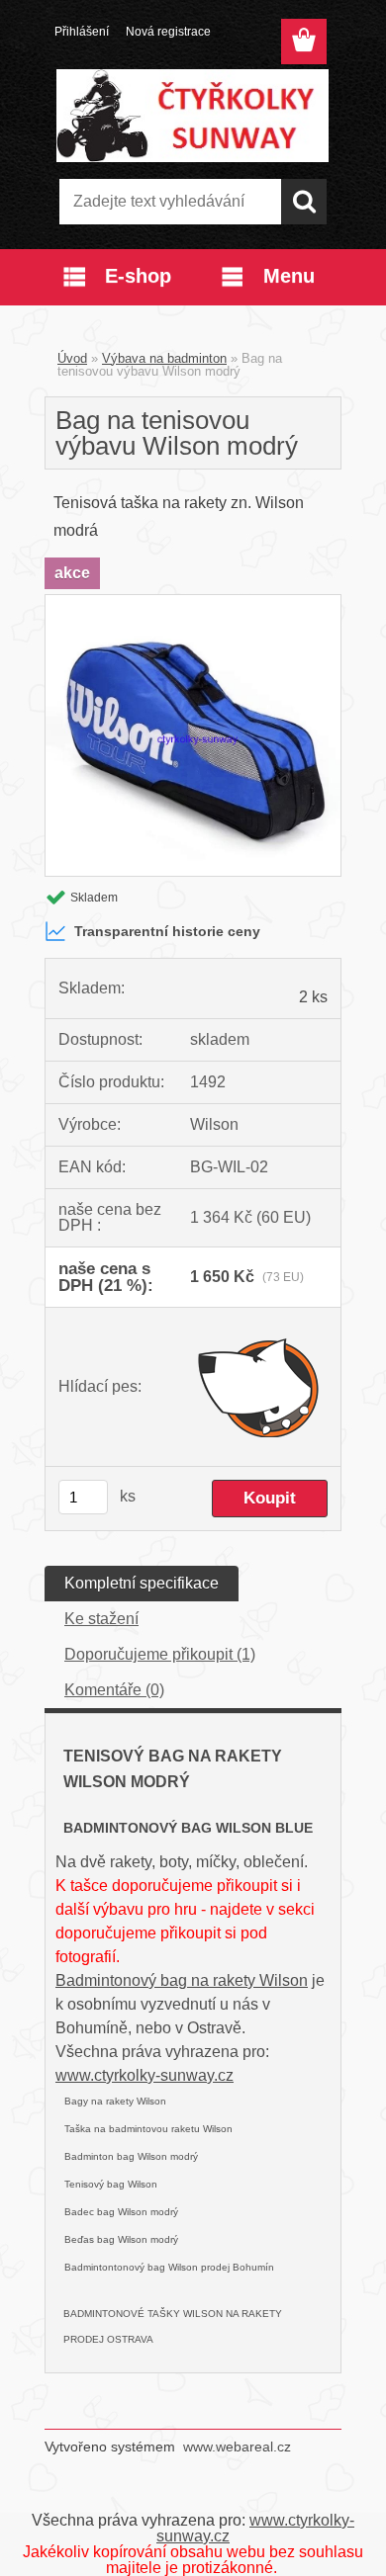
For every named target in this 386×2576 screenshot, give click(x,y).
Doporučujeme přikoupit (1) (160, 1654)
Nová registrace (168, 32)
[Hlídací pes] (259, 1387)
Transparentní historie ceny (167, 931)
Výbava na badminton (164, 358)
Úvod (72, 358)
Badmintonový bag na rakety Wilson (182, 1980)
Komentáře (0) (114, 1690)
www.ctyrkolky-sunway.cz (145, 2075)
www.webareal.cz (237, 2447)
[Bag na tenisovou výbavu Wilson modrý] (193, 602)
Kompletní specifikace (142, 1583)
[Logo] (193, 116)
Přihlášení (82, 32)
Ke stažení (101, 1619)
